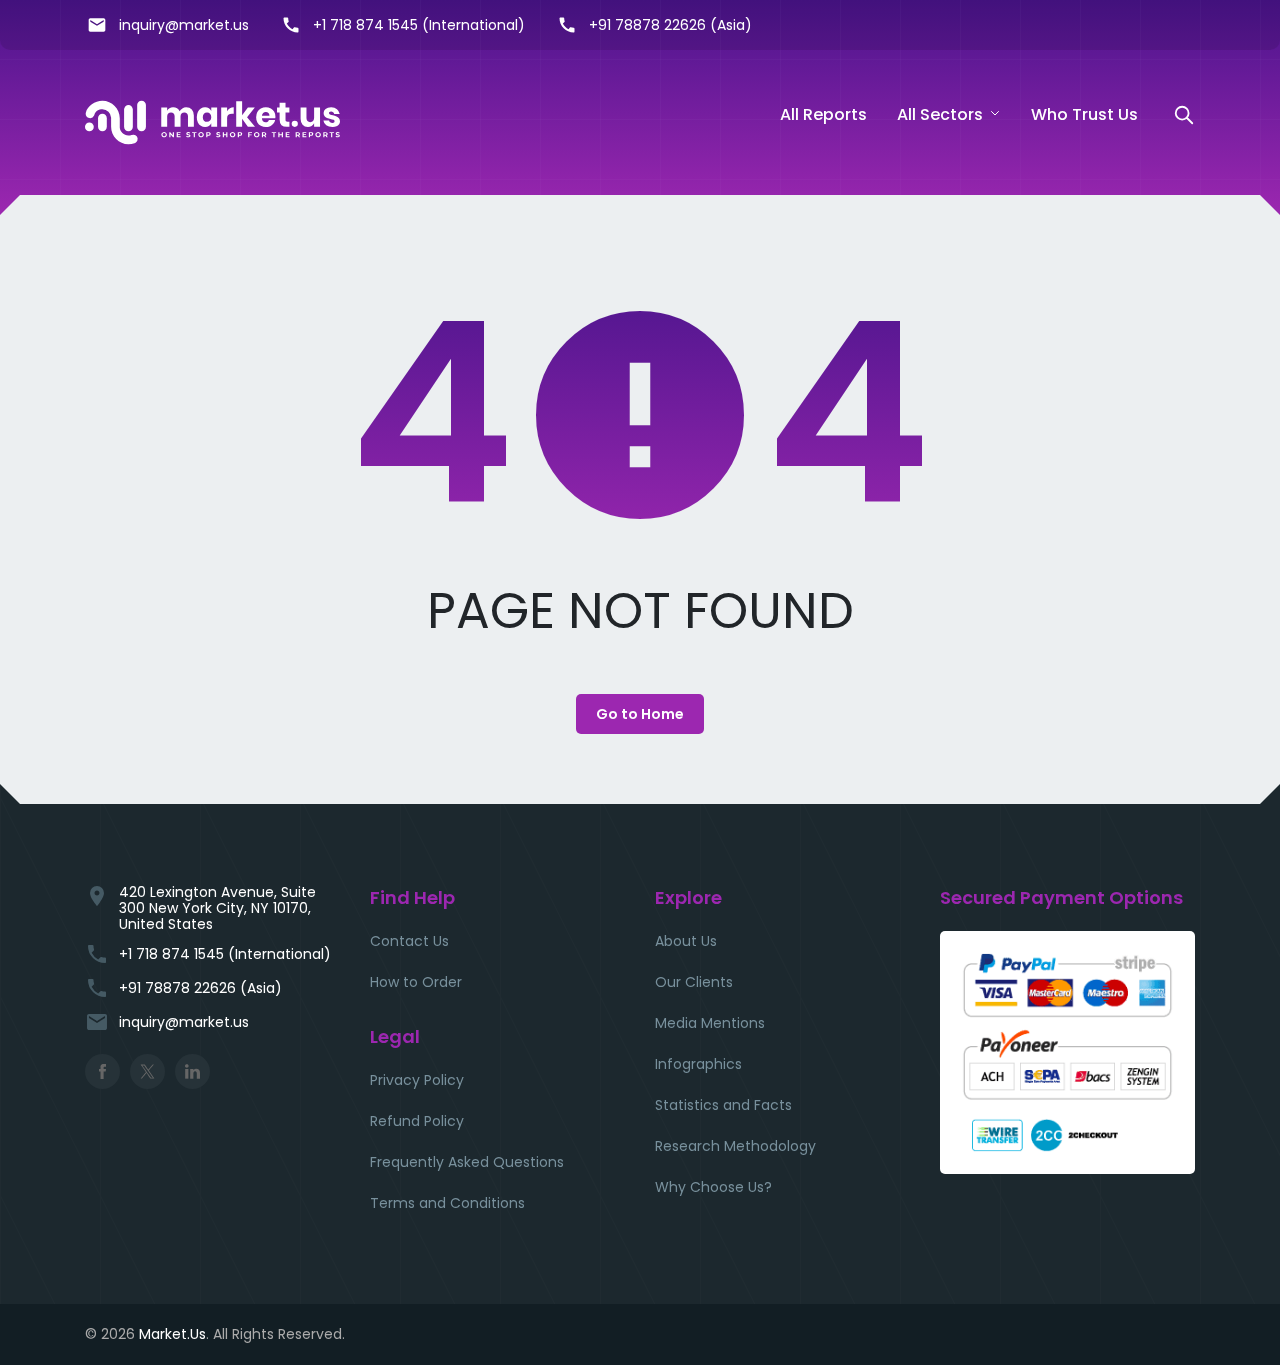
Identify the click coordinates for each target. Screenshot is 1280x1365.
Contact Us (409, 941)
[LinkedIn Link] (192, 1071)
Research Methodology (735, 1146)
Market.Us (172, 1334)
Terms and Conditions (447, 1203)
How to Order (416, 982)
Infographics (698, 1064)
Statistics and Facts (723, 1105)
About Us (686, 941)
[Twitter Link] (147, 1071)
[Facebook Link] (102, 1071)
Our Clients (694, 982)
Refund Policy (417, 1121)
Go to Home (640, 714)
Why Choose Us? (713, 1187)
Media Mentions (710, 1023)
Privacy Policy (417, 1080)
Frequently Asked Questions (467, 1162)
